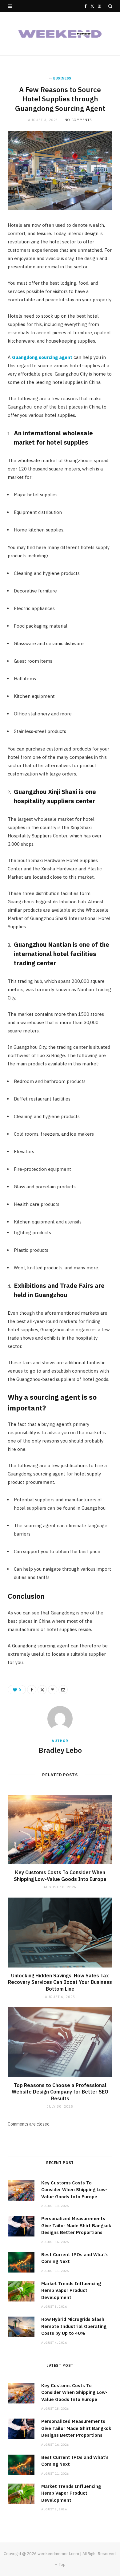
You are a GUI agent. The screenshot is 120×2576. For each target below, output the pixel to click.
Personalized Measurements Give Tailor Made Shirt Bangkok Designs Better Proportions (76, 2225)
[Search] (110, 6)
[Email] (63, 1690)
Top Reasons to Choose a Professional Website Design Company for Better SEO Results (60, 2092)
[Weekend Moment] (60, 34)
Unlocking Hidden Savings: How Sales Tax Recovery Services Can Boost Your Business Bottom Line (60, 1982)
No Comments (78, 120)
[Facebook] (32, 1690)
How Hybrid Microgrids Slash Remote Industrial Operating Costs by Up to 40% (74, 2326)
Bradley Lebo (60, 1750)
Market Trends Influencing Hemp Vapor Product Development (71, 2290)
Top (62, 2564)
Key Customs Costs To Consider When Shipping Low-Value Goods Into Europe (60, 1876)
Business (62, 78)
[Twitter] (42, 1690)
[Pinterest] (53, 1690)
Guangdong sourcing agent (42, 357)
